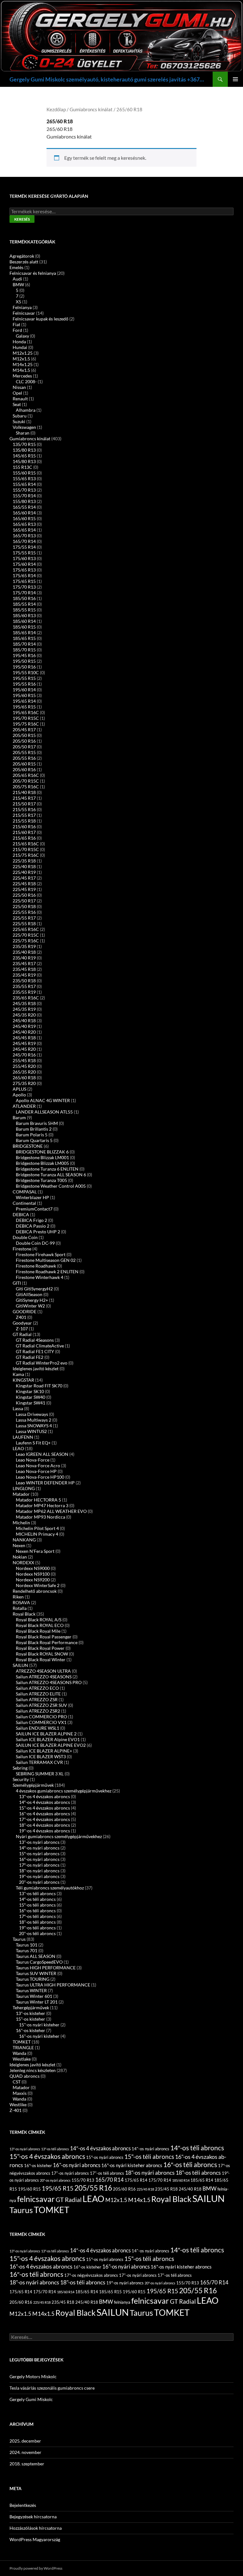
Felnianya (22, 307)
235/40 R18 (24, 952)
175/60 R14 (24, 564)
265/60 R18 (24, 1078)
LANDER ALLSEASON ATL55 (44, 1112)
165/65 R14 (24, 530)
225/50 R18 (24, 906)
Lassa (18, 1408)
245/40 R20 (24, 1032)
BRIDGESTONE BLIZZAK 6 (42, 1152)
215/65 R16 (24, 838)
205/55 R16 (24, 758)
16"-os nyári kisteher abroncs (132, 2165)
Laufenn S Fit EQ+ (33, 1443)
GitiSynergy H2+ (32, 1300)
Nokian (20, 1557)
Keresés (22, 219)
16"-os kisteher (31, 2030)
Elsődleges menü (235, 79)
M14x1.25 (23, 364)
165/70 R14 (24, 541)
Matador (21, 1494)
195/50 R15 (24, 661)
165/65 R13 (24, 524)
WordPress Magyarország (35, 2539)
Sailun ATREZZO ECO (37, 1688)
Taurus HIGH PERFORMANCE (46, 1968)
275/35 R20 (24, 1083)
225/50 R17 (24, 901)
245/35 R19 (24, 1009)
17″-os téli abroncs (37, 1916)
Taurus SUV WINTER (36, 1973)
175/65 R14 (24, 575)
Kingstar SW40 (31, 1397)
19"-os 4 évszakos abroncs (44, 1831)
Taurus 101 (27, 1945)
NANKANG (24, 1540)
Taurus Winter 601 (34, 1996)
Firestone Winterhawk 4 (40, 1277)
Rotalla (20, 1608)
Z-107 (22, 1329)
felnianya (122, 2302)
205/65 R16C (26, 775)
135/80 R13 (24, 450)
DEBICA (21, 1214)
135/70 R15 (24, 444)
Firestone (22, 1249)
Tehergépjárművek (31, 2008)
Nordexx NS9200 (33, 1580)
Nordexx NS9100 (33, 1574)
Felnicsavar (24, 313)
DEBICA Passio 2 (33, 1226)
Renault (20, 399)
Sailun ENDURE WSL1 (37, 1728)
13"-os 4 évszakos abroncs (44, 1796)
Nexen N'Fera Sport (35, 1551)
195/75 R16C (26, 724)
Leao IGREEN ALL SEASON (42, 1454)
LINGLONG (24, 1488)
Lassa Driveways (32, 1414)
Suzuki (19, 421)
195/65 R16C (26, 712)
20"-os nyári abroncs (39, 1882)
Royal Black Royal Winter (41, 1659)
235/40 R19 (24, 958)
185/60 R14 (24, 621)
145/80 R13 (24, 461)
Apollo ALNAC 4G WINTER (43, 1100)
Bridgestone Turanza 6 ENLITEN (47, 1169)
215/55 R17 (24, 815)
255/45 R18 (24, 1060)
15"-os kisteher (31, 2019)
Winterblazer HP (32, 1197)
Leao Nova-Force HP (36, 1471)
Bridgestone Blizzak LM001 (42, 1157)
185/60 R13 (24, 615)
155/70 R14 (24, 496)
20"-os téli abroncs (37, 1933)
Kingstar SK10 (30, 1391)
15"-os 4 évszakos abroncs (44, 1808)
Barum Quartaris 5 (34, 1140)
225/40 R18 (24, 866)
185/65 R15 (24, 638)
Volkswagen (24, 427)
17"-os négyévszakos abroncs (91, 2275)
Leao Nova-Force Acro (38, 1466)
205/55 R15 (24, 752)
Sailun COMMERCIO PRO (41, 1717)
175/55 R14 (24, 547)
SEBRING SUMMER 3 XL (40, 1774)
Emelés (16, 267)
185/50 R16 (24, 598)
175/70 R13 (24, 587)
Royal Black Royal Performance (47, 1642)
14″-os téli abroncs (37, 1899)
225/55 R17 (24, 918)
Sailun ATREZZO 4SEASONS (44, 1677)
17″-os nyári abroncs (39, 1865)
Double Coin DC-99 (35, 1243)
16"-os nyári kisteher (39, 2036)
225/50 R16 (24, 895)
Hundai (20, 347)
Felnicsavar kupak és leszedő (40, 319)
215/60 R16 (24, 826)
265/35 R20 (24, 1072)
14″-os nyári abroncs (39, 1848)
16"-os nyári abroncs (77, 2165)
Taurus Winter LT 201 (37, 2002)
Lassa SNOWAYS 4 (34, 1426)
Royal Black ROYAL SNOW (42, 1654)
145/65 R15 (24, 456)
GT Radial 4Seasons (35, 1340)
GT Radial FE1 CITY (35, 1351)
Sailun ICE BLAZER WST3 (41, 1756)
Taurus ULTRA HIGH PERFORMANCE (53, 1985)
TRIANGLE (23, 2047)
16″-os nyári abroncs (39, 1859)
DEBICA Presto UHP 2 (38, 1232)
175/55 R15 (24, 553)
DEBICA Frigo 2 (31, 1220)
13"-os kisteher (31, 2013)
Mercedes (22, 376)
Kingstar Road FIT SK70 (39, 1386)
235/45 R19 (24, 975)
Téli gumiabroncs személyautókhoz (50, 1888)
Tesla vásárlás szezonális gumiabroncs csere (52, 2388)
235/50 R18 (24, 981)
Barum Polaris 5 (32, 1135)
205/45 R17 (24, 730)
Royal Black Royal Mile (38, 1631)
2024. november (25, 2452)
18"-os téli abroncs (37, 1922)
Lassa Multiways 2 (34, 1420)
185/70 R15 (24, 650)
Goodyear (22, 1323)
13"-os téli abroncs (37, 1893)
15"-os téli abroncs (149, 2156)
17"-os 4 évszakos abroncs (44, 1819)
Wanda (19, 2053)
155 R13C (22, 467)
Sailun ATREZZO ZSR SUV (41, 1705)
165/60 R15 (24, 518)
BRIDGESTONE (28, 1146)
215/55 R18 (24, 821)
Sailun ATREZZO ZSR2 (38, 1711)
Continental (24, 1203)
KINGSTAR (23, 1380)
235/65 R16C (26, 998)
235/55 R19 (24, 992)
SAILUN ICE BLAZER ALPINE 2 (46, 1734)
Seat (17, 404)
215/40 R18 (24, 792)
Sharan (23, 433)
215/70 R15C (26, 849)
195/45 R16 (24, 655)
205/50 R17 (24, 747)
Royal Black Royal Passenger (44, 1637)
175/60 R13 (24, 558)
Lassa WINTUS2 (31, 1431)
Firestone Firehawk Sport (41, 1254)
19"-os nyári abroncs (39, 1876)
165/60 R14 (24, 513)
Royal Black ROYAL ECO (40, 1625)
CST (17, 2082)
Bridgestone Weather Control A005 (51, 1186)
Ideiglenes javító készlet (36, 1369)
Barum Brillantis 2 (34, 1129)
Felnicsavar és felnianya (33, 273)
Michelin (21, 1523)
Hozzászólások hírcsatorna (36, 2528)
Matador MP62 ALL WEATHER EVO (51, 1511)
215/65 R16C (26, 844)
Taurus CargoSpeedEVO (39, 1962)
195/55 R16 (24, 684)
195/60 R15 (24, 695)
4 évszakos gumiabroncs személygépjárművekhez (64, 1791)
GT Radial (22, 1334)
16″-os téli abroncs (37, 1911)
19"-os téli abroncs (37, 1928)
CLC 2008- (26, 381)
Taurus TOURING (33, 1979)
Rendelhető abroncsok (35, 1591)
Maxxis (20, 2093)
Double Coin (25, 1237)
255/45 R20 (24, 1066)
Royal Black (24, 1614)
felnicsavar (36, 2199)
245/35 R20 (24, 1015)
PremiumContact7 (34, 1209)
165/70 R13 (24, 536)
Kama (18, 1374)
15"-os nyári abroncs (105, 2157)
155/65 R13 (24, 478)
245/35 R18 (24, 1003)
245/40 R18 (24, 1020)
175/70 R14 (24, 593)
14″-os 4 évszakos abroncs (44, 1802)
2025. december (25, 2441)
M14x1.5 (21, 370)
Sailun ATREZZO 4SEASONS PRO (49, 1682)
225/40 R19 (24, 872)
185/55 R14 (24, 604)
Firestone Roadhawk (36, 1266)
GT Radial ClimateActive (40, 1346)
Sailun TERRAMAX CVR (39, 1762)
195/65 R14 (24, 701)
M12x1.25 (23, 353)
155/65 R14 (24, 484)
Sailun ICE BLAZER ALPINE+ (44, 1751)
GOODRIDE (25, 1311)
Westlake (22, 2059)
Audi (17, 279)
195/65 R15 (24, 707)
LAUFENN (23, 1437)
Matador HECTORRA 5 (38, 1500)
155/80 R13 (24, 501)
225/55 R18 (24, 923)
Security (21, 1779)
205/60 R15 (24, 764)
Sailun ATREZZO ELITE (38, 1694)
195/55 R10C (26, 672)
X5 (19, 302)
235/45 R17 (24, 963)
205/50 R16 (24, 741)
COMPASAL (25, 1192)
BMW (18, 284)
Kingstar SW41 (31, 1403)
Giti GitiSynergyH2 (34, 1289)
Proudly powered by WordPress (36, 2568)
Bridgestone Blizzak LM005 (42, 1163)
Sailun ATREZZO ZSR (37, 1699)
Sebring (20, 1768)
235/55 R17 (24, 986)
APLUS (19, 1089)
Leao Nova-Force (33, 1460)
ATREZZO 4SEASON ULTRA (43, 1671)
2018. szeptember (27, 2464)
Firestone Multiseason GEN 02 (46, 1260)
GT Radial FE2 (30, 1357)
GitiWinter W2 (30, 1306)
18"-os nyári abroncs (39, 1871)
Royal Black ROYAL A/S (39, 1620)
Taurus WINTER (31, 1990)
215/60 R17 (24, 832)
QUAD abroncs (25, 2076)
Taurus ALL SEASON (36, 1956)
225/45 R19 (24, 889)
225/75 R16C (26, 941)
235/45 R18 (24, 969)
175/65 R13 (24, 570)
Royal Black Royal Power (40, 1648)
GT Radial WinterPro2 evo (42, 1363)
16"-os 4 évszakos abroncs (44, 1814)
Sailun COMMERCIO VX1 (41, 1722)
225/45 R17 (24, 878)
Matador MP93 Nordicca (40, 1517)
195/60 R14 (24, 690)
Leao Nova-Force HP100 (40, 1477)
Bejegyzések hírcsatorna (33, 2517)
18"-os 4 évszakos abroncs (44, 1825)
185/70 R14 (24, 644)
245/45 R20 (24, 1049)
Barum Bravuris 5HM (37, 1123)
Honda (19, 342)
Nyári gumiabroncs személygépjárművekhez (59, 1836)
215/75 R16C (26, 855)
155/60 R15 (24, 473)
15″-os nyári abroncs (39, 1853)
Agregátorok (22, 256)
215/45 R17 (24, 798)
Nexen (19, 1545)
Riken (18, 1597)
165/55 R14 (24, 507)
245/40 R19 (24, 1026)
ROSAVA (21, 1602)
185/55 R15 (24, 610)
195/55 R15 (24, 678)
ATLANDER (24, 1106)
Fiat (16, 324)
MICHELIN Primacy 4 (37, 1534)
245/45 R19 (24, 1043)
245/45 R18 (24, 1038)
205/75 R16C (26, 787)
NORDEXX (23, 1562)
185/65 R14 (24, 633)
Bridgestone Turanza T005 (41, 1180)
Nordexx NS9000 (33, 1568)
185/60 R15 (24, 627)
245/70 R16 (24, 1055)
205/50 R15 (24, 735)
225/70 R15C (26, 935)
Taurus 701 (27, 1950)
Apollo (19, 1095)
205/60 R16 (24, 769)
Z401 (21, 1317)
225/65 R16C (26, 929)
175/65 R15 (24, 581)
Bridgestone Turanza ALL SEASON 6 (51, 1175)
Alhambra (26, 410)
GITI (17, 1283)
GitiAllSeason (29, 1294)
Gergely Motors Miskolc (33, 2376)
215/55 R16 (24, 809)
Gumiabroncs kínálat (91, 109)
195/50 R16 (24, 667)
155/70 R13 (24, 490)
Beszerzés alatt (24, 262)
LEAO (18, 1448)
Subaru (20, 416)
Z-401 (16, 2110)
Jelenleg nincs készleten (33, 2070)
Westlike (18, 2105)
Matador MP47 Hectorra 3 (42, 1505)
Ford (17, 330)
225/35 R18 (24, 861)
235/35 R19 (24, 946)
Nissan (19, 387)
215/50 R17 (24, 804)
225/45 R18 (24, 884)
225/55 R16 (24, 912)
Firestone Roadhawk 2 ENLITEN (47, 1272)
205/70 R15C (26, 781)
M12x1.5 (21, 359)
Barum (19, 1117)
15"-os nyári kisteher (39, 2025)
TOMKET (22, 2042)
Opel (17, 393)
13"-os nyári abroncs (39, 1842)
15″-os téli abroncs (37, 1905)
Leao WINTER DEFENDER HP (45, 1483)
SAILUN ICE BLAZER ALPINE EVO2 (51, 1745)
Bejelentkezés (23, 2505)
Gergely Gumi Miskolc (31, 2399)
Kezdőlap (56, 109)
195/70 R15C (26, 718)
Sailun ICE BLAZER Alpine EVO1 (48, 1739)
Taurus (19, 1939)
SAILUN (20, 1665)
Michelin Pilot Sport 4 (37, 1528)
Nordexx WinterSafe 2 (38, 1585)
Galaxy (22, 336)
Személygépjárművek (33, 1785)
